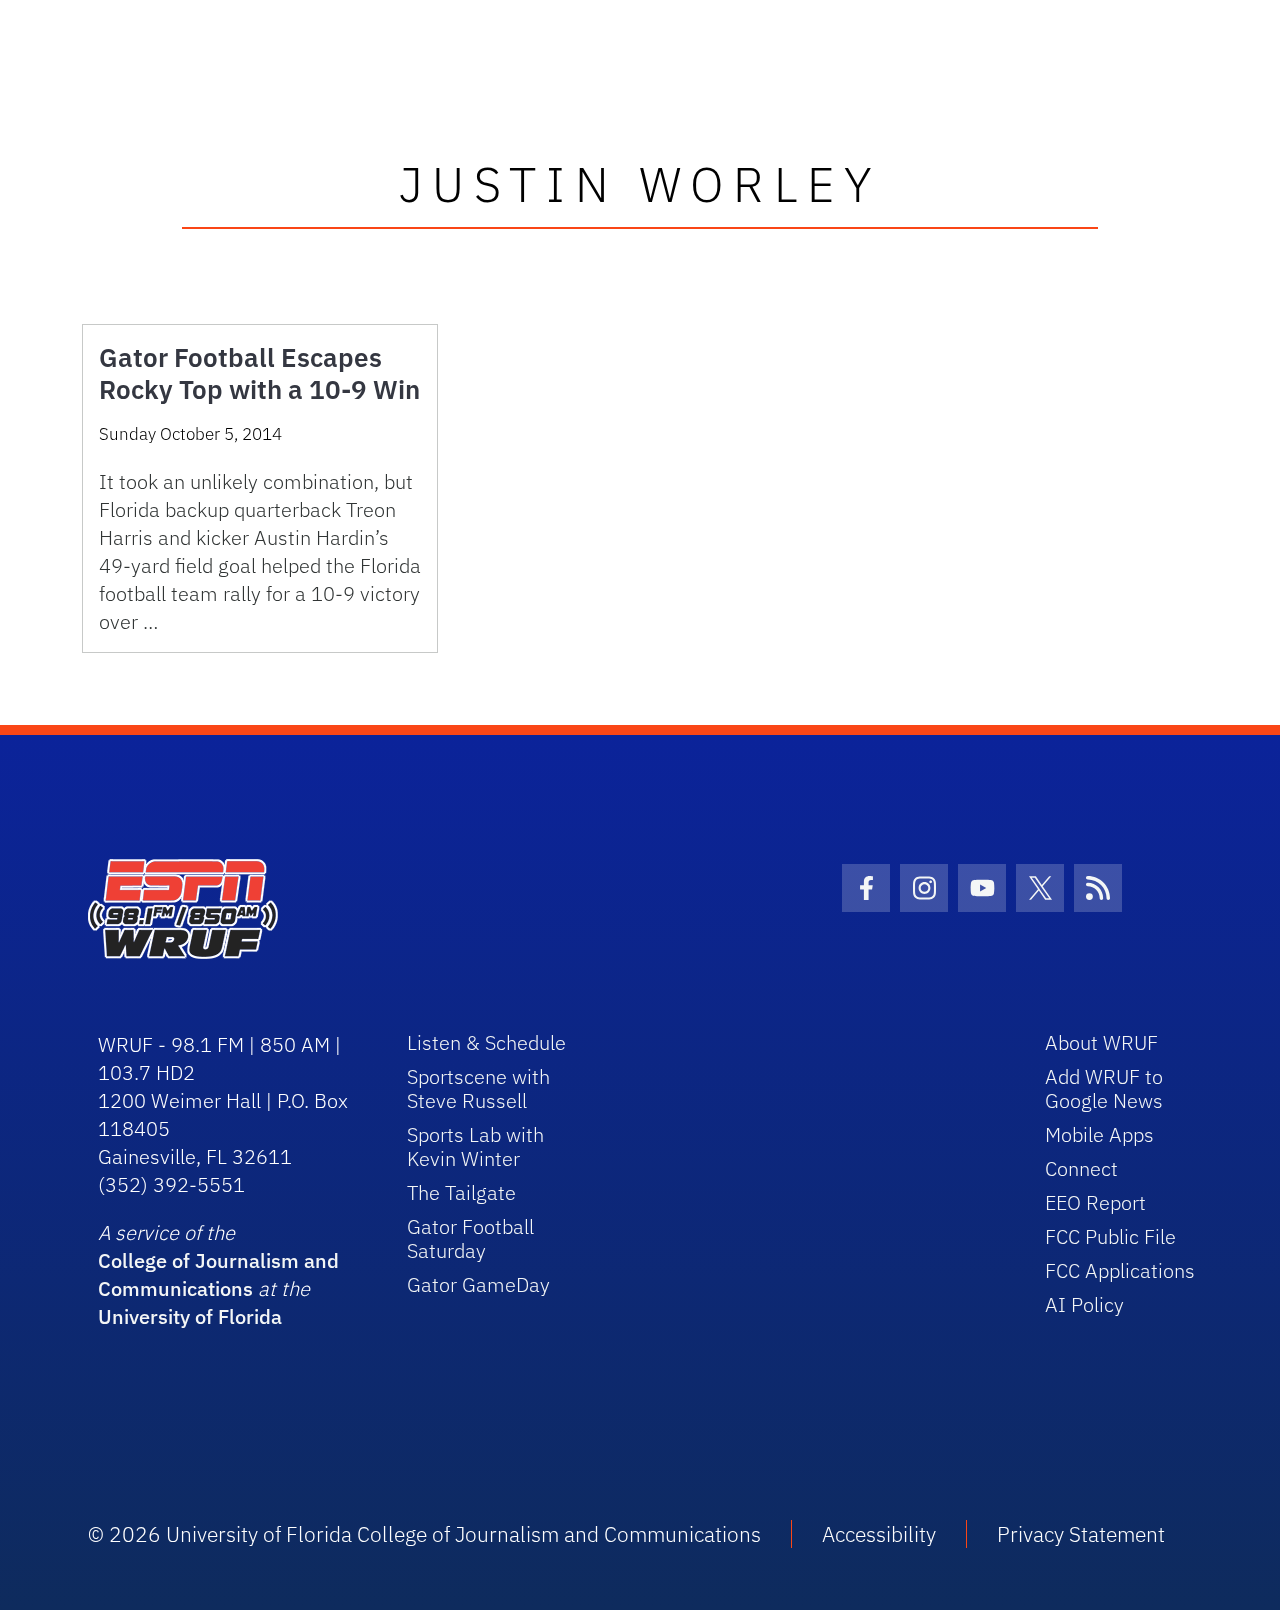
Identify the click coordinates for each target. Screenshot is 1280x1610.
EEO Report (1095, 1202)
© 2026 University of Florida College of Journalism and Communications (424, 1534)
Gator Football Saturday (470, 1238)
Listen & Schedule (486, 1042)
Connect (1081, 1168)
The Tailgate (461, 1192)
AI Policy (1084, 1304)
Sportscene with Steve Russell (478, 1088)
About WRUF (1101, 1042)
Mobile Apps (1099, 1134)
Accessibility (879, 1534)
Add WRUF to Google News (1104, 1088)
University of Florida (190, 1316)
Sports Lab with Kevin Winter (475, 1146)
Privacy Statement (1081, 1534)
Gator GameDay (478, 1284)
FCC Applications (1120, 1270)
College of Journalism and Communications (218, 1274)
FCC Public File (1110, 1236)
